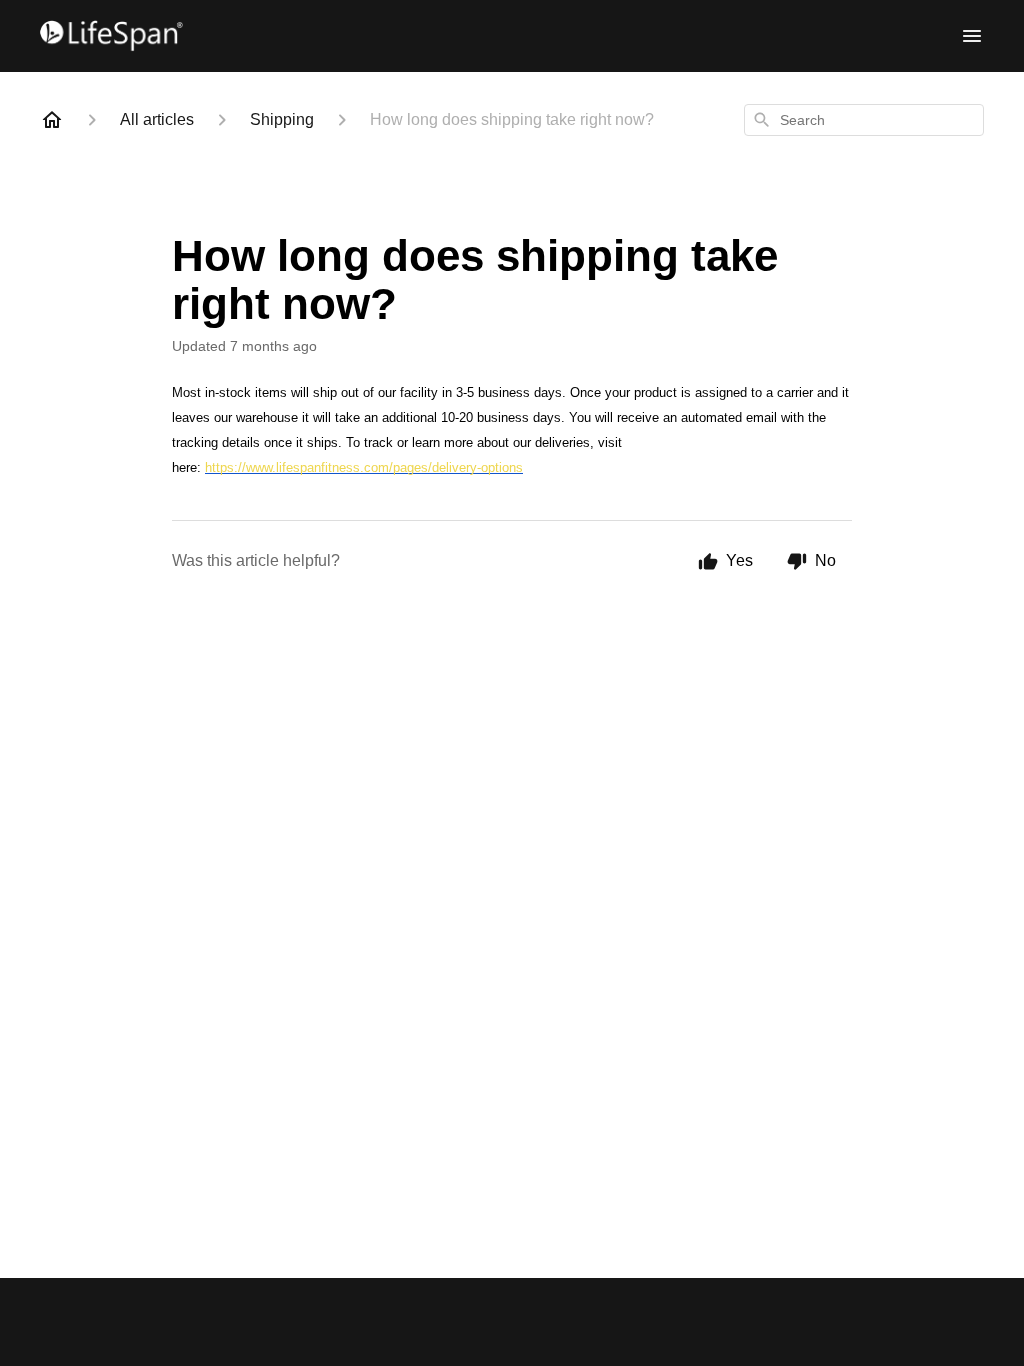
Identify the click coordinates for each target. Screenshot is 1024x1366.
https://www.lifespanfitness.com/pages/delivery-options (364, 467)
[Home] (52, 120)
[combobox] (864, 120)
